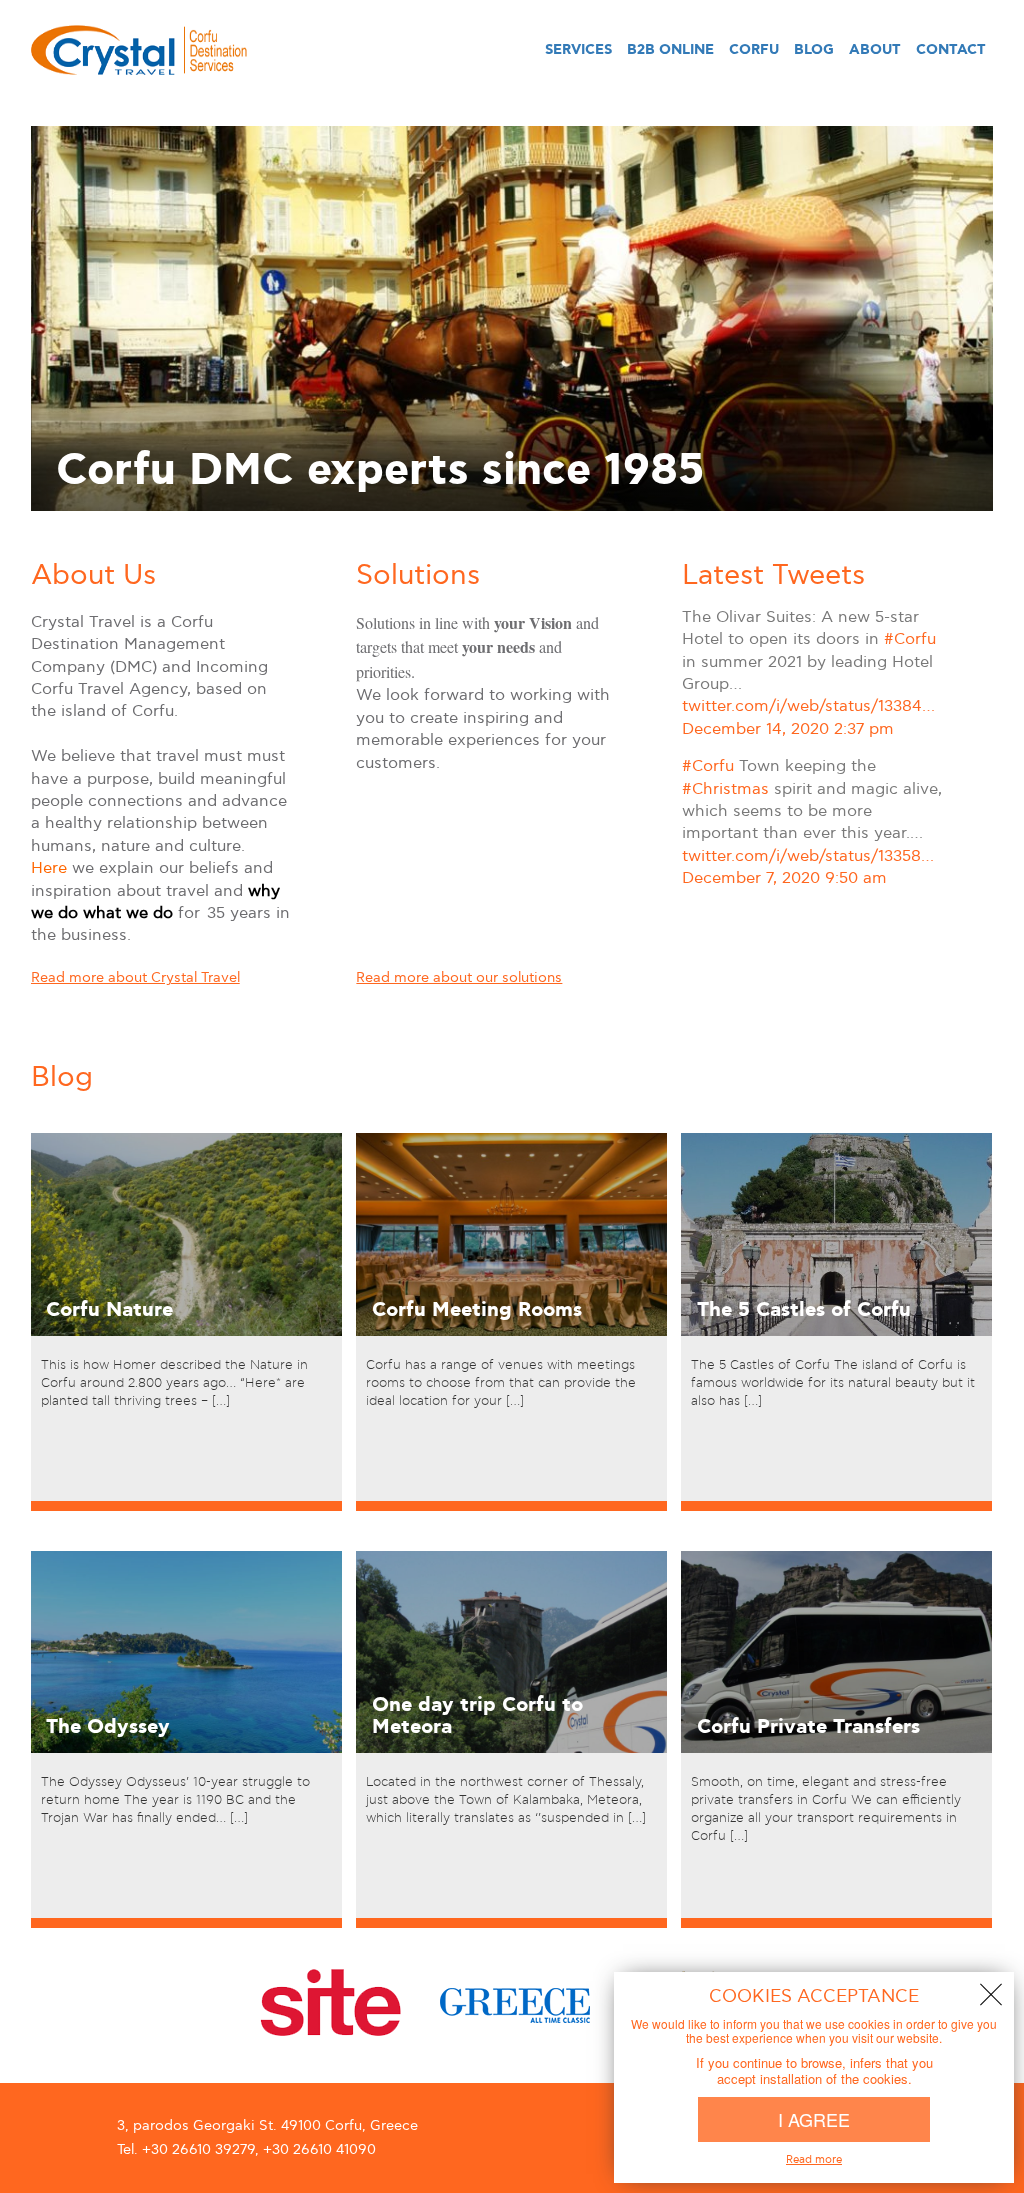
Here (49, 868)
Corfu (754, 50)
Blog (814, 50)
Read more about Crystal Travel (135, 977)
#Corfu (910, 639)
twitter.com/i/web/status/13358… (808, 856)
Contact (951, 50)
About (875, 50)
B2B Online (670, 50)
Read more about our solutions (459, 977)
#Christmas (725, 789)
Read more (99, 1509)
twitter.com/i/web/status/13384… (808, 706)
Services (578, 50)
